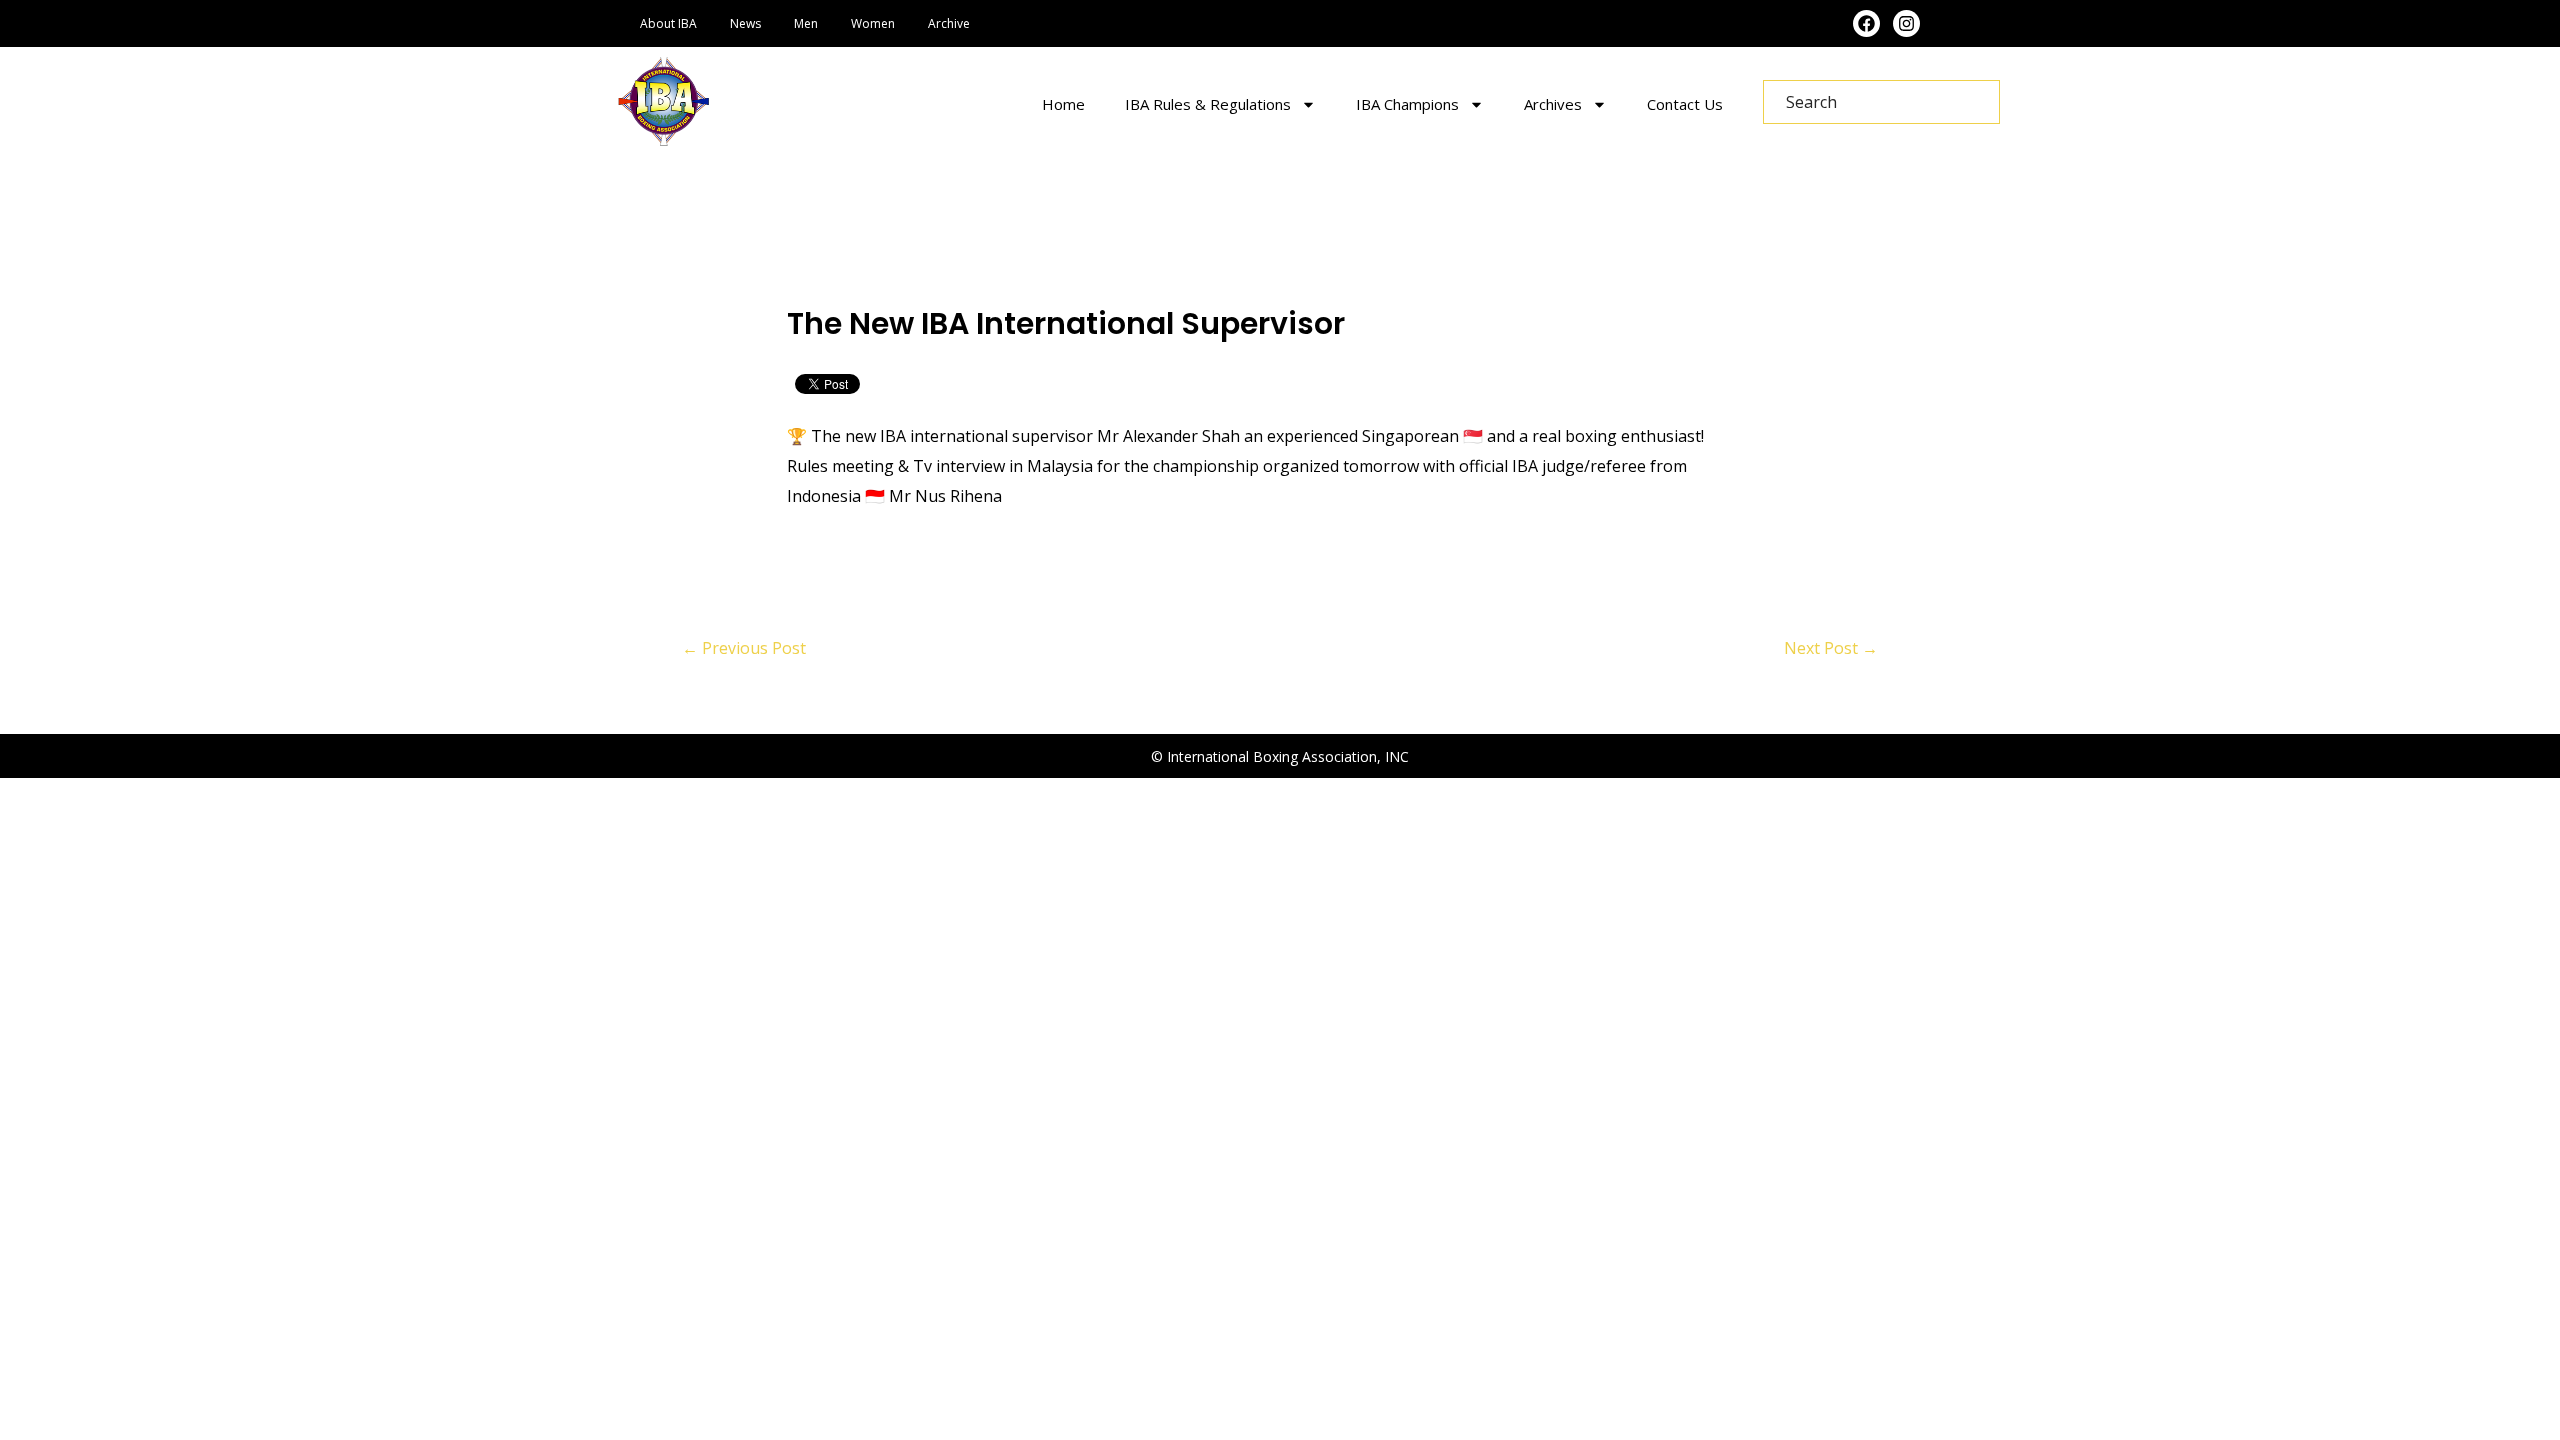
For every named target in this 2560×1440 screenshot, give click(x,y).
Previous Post (744, 648)
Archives (1553, 104)
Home (1063, 104)
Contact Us (1685, 104)
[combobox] (1881, 102)
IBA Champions (1407, 104)
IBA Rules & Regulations (1208, 104)
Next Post (1831, 648)
